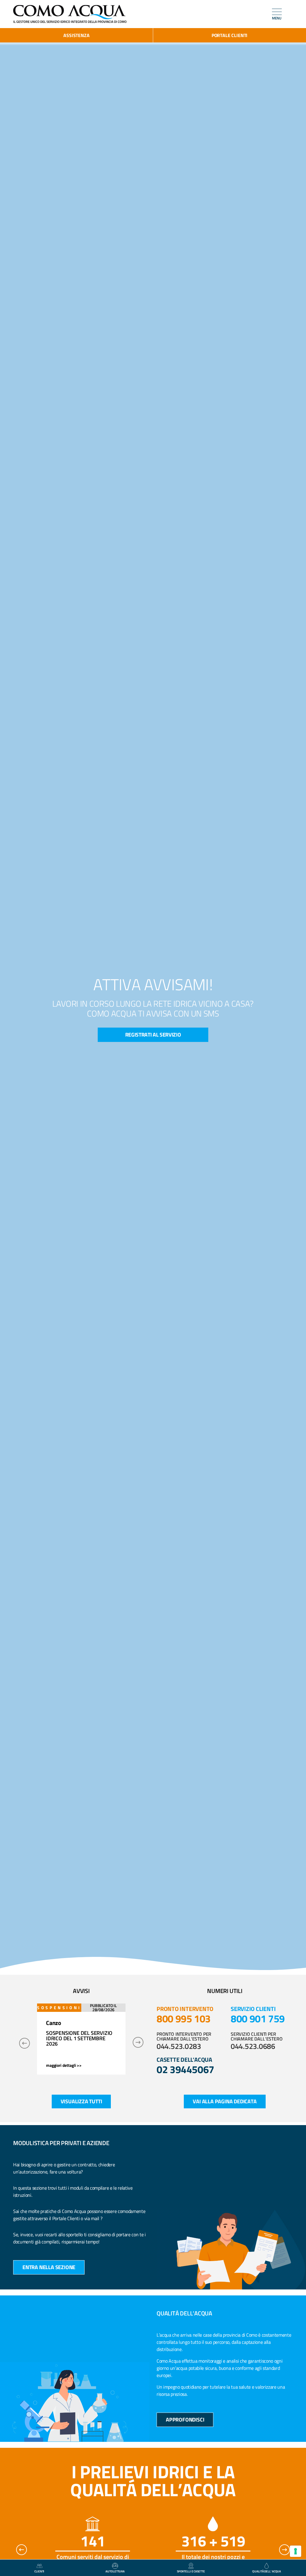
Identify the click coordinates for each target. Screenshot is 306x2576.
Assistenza (76, 35)
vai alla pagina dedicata (225, 2101)
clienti (39, 2571)
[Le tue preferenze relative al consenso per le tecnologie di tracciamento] (296, 2551)
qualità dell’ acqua (267, 2571)
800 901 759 (258, 2018)
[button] (25, 2043)
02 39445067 (185, 2069)
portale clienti (229, 35)
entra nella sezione (49, 2267)
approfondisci (185, 2420)
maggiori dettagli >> (64, 2060)
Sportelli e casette (191, 2571)
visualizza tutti (81, 2101)
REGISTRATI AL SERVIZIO (153, 1035)
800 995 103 (184, 2018)
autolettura (115, 2571)
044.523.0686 (253, 2046)
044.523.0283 (179, 2046)
